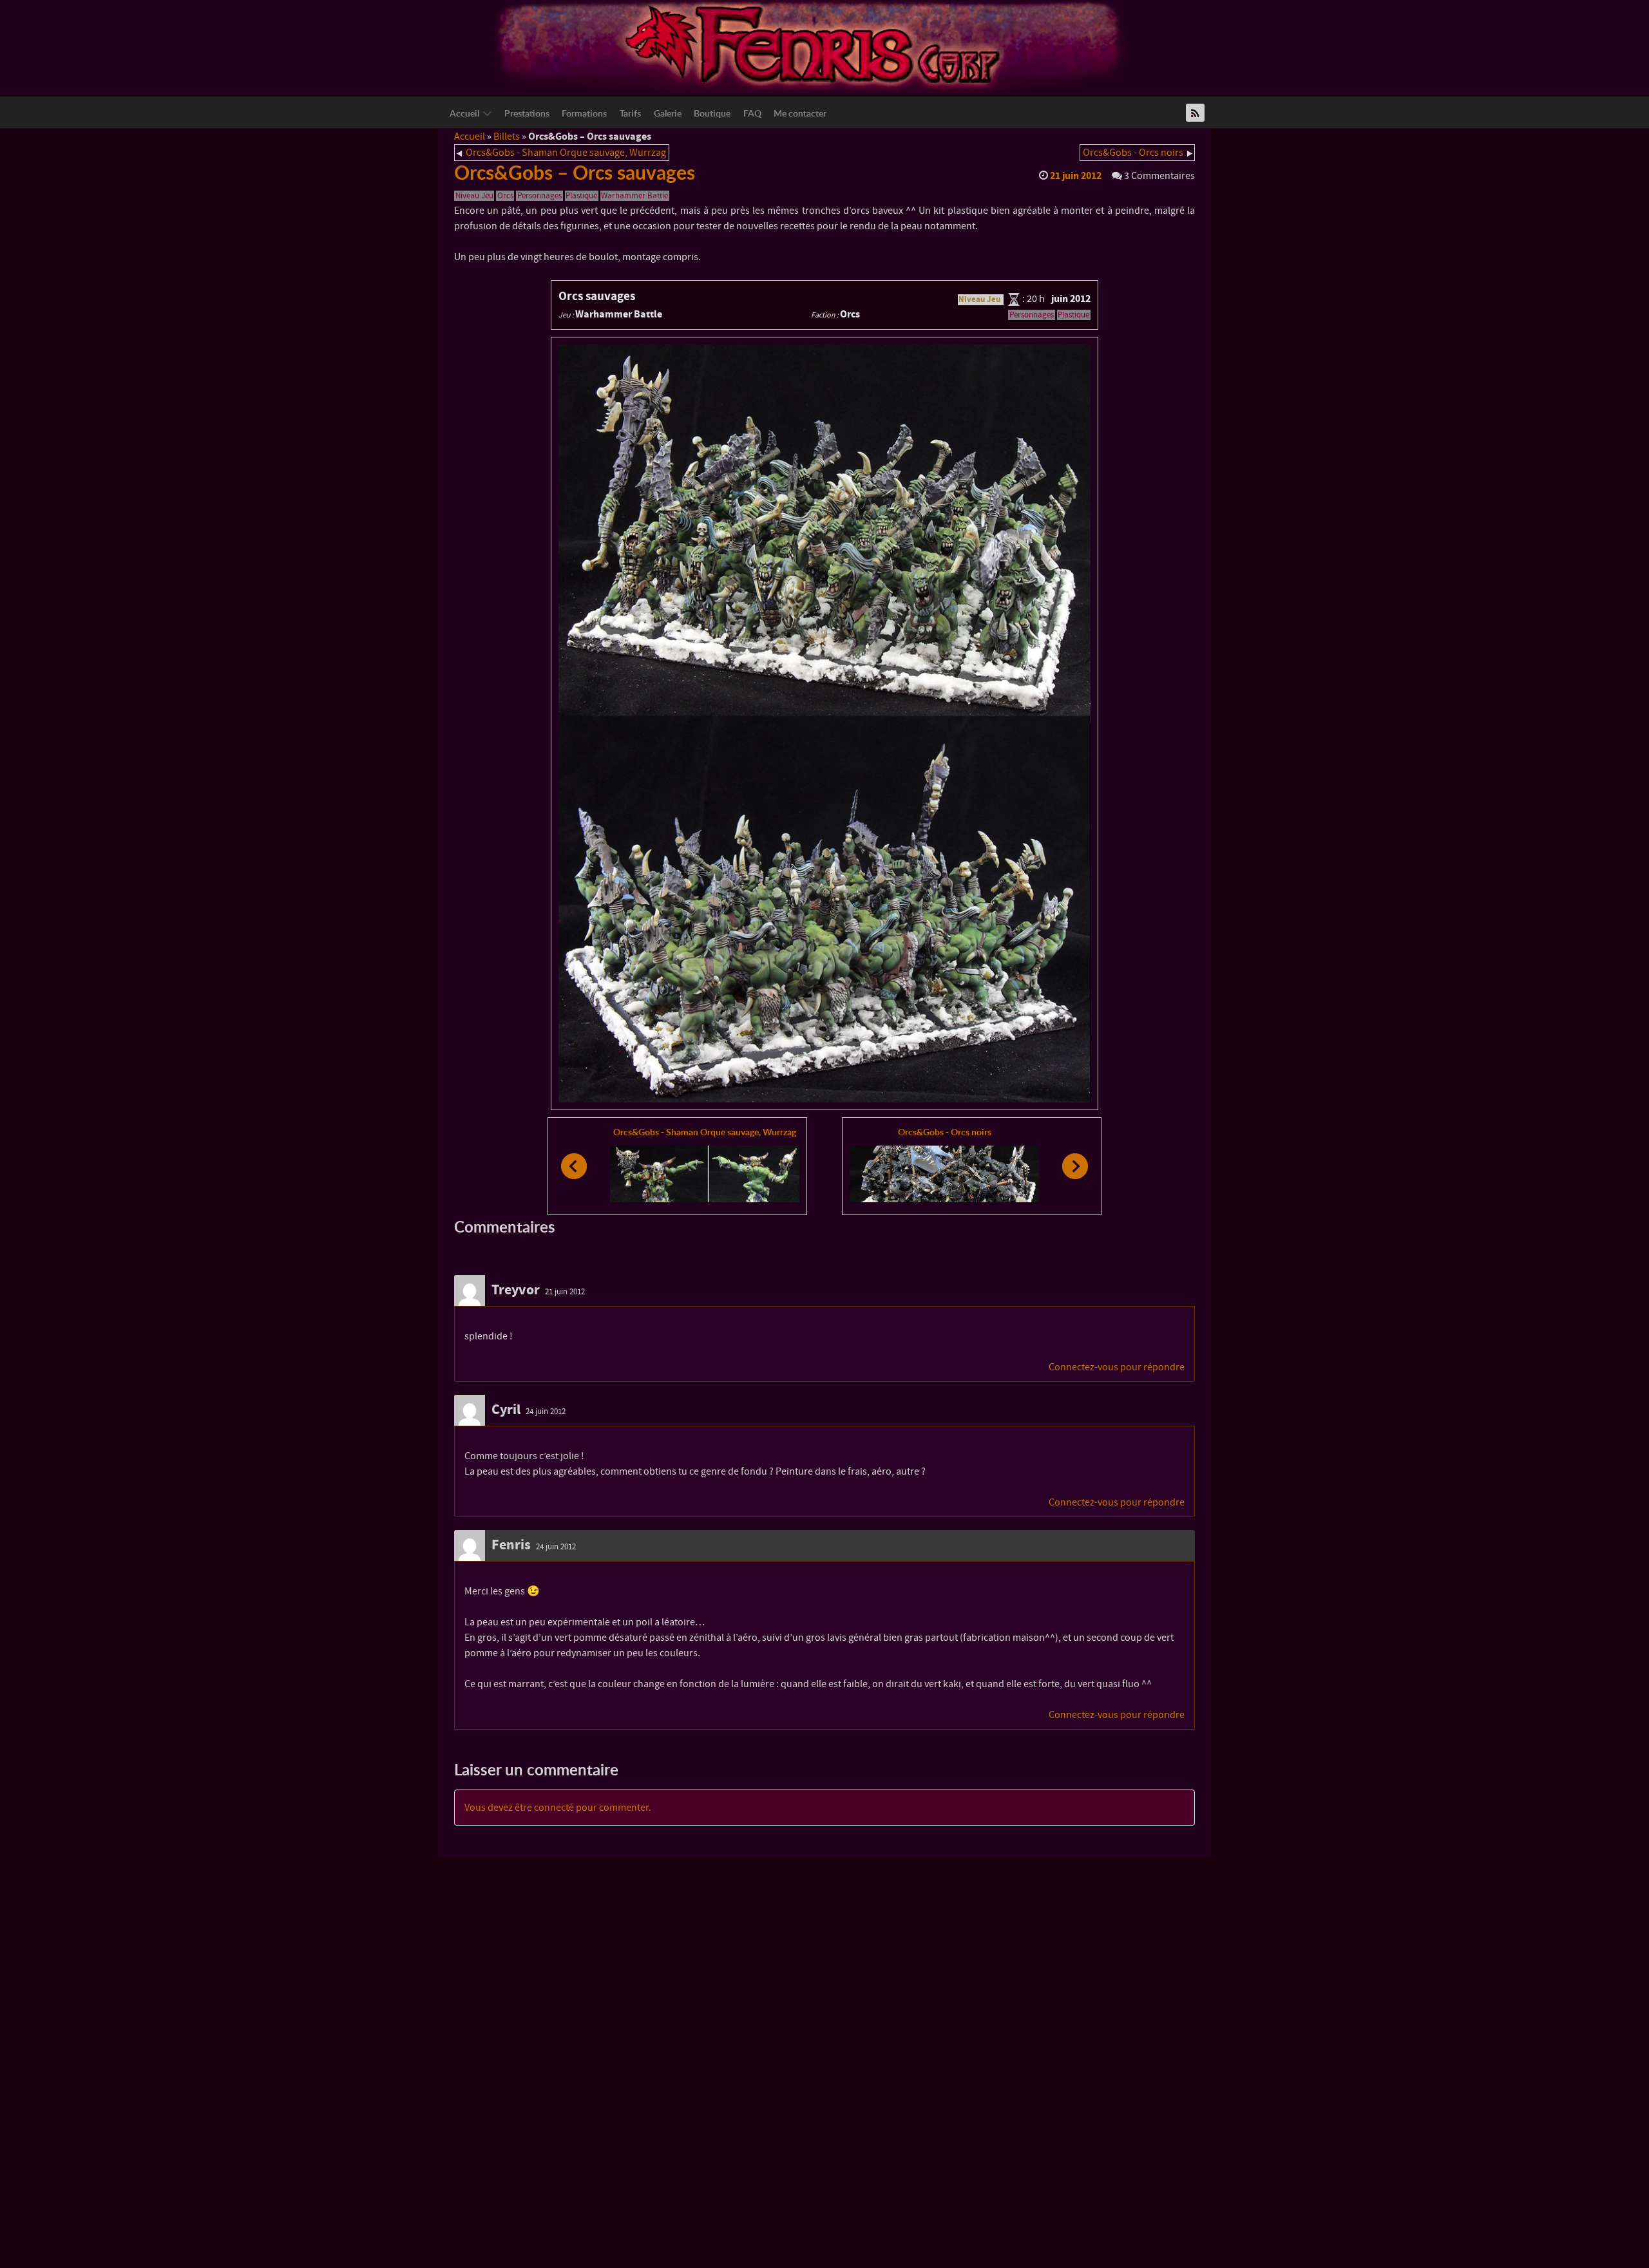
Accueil (470, 137)
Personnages (539, 196)
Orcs (505, 196)
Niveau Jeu (474, 196)
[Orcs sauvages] (824, 723)
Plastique (581, 196)
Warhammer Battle (634, 196)
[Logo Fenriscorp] (815, 46)
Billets (507, 137)
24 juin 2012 (546, 1412)
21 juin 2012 (565, 1292)
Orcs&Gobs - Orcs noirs (1133, 153)
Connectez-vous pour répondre (1117, 1367)
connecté (554, 1808)
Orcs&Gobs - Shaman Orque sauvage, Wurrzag (566, 153)
